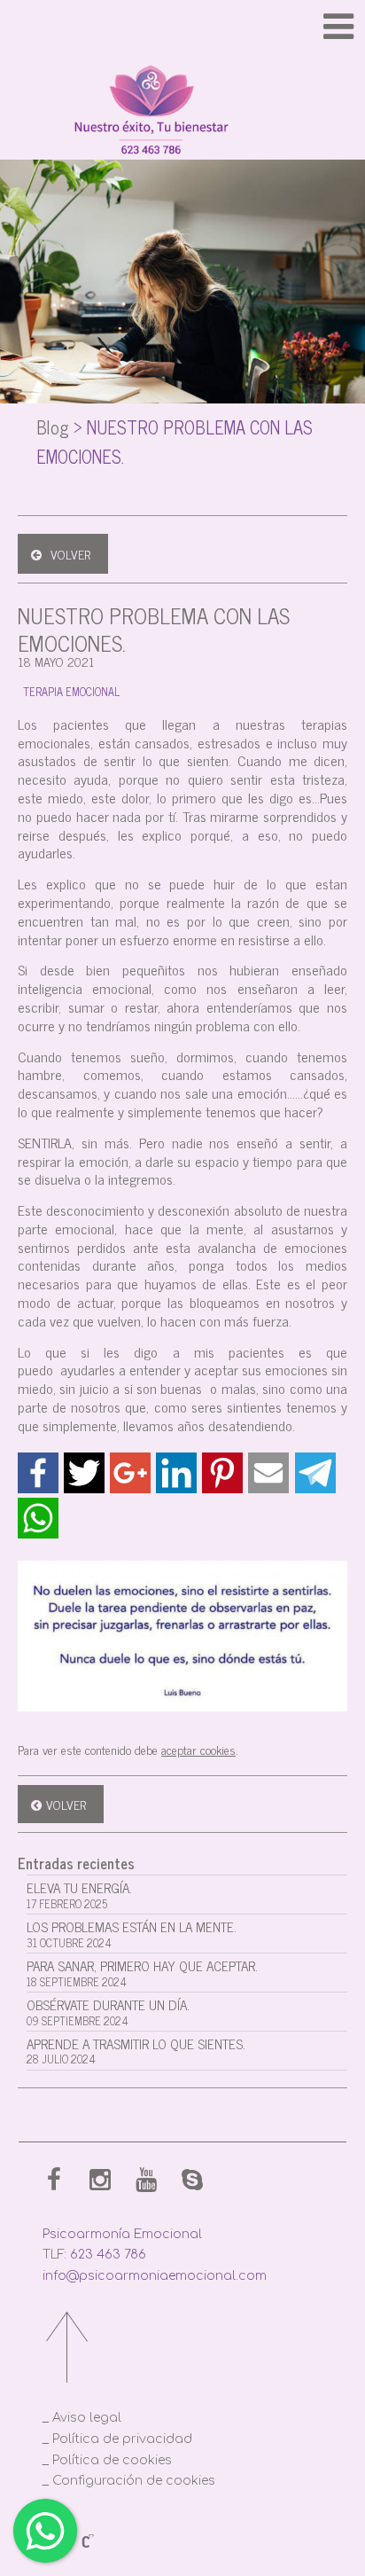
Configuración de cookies (134, 2481)
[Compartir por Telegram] (315, 1473)
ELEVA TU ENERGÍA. (79, 1895)
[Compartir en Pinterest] (222, 1473)
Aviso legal (87, 2418)
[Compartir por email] (268, 1473)
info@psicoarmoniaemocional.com (155, 2276)
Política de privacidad (122, 2439)
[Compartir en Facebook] (38, 1473)
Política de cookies (112, 2460)
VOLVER (70, 554)
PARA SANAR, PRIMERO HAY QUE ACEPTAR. (142, 1973)
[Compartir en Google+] (130, 1473)
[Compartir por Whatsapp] (38, 1518)
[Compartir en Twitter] (84, 1473)
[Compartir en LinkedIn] (176, 1473)
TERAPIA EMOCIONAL (71, 691)
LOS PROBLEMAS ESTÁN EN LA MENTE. (132, 1934)
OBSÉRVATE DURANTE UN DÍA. (108, 2012)
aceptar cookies (198, 1749)
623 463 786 (108, 2255)
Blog (53, 427)
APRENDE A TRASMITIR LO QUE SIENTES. (136, 2051)
